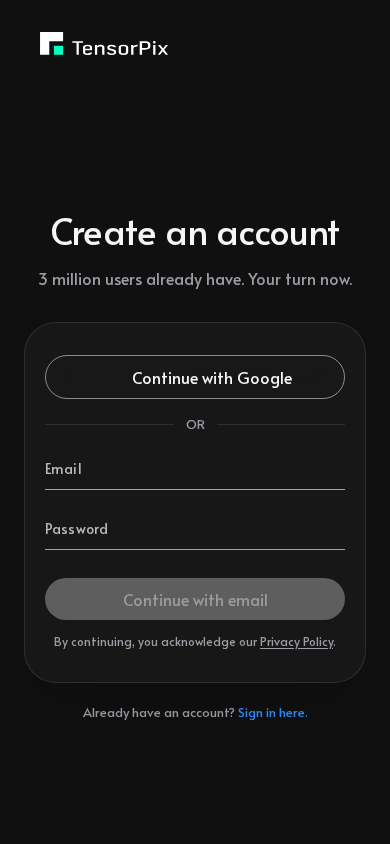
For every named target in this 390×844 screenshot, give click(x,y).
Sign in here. (273, 712)
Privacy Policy (296, 641)
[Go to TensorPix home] (104, 43)
